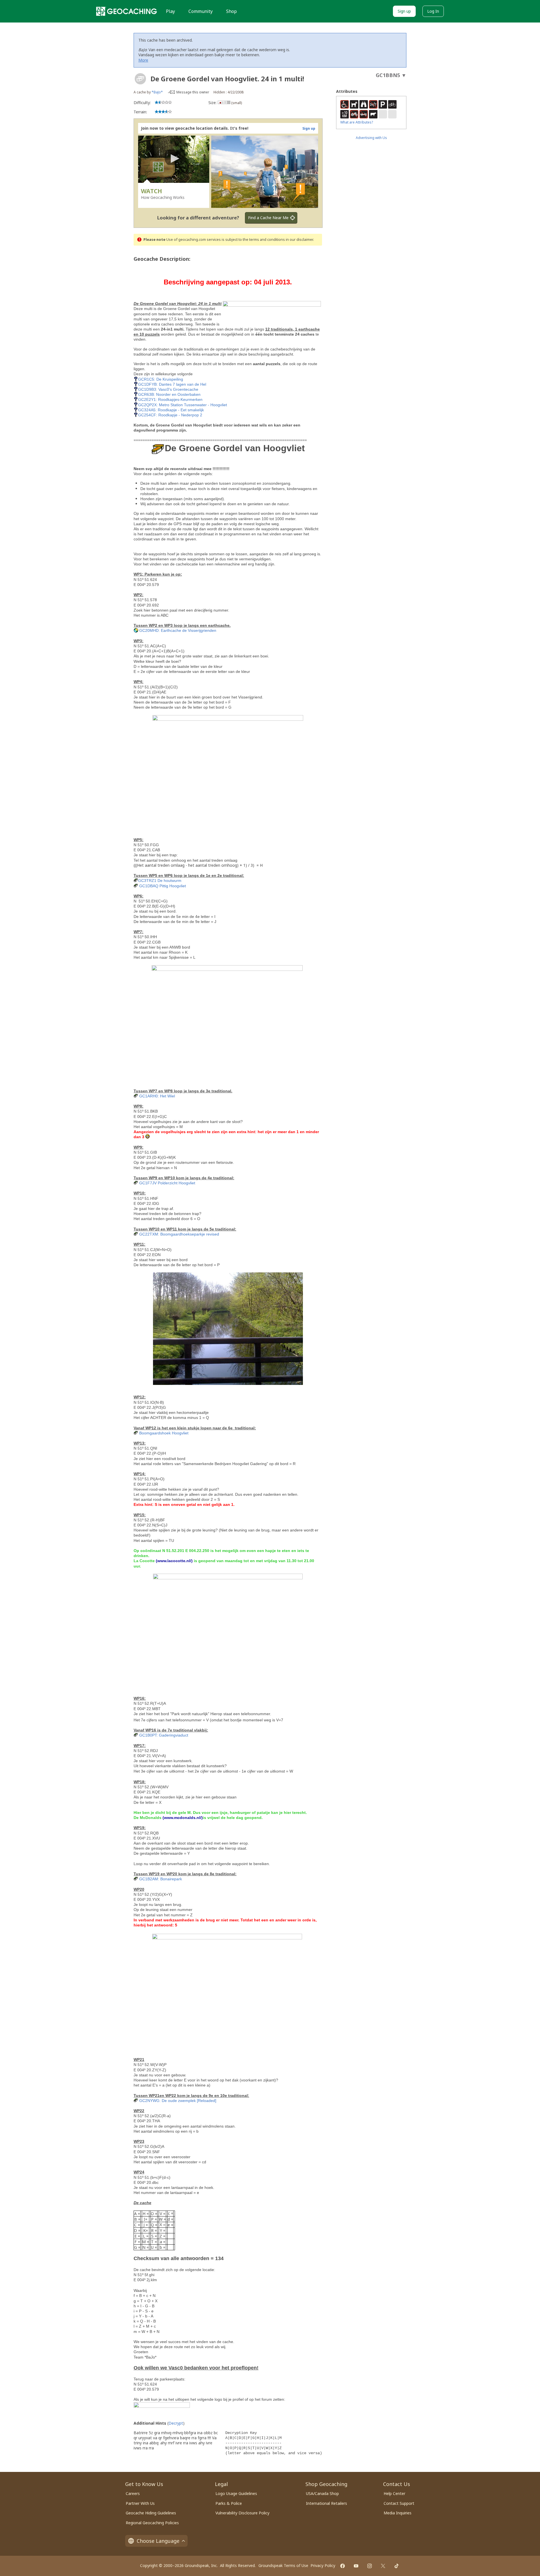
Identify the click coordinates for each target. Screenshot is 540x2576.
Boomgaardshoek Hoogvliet (164, 1433)
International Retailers (327, 2503)
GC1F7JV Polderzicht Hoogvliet (167, 1183)
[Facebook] (343, 2566)
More (143, 60)
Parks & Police (229, 2503)
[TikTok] (397, 2566)
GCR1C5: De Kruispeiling (161, 379)
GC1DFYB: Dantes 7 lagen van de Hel (172, 384)
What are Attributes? (357, 122)
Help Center (394, 2493)
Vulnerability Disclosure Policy (242, 2513)
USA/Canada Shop (322, 2493)
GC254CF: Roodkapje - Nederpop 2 (170, 415)
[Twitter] (383, 2566)
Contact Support (399, 2503)
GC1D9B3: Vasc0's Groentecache (168, 389)
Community (201, 11)
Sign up (404, 11)
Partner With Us (140, 2503)
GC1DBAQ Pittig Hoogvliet (163, 886)
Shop (231, 11)
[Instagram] (370, 2566)
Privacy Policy (323, 2565)
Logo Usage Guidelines (236, 2493)
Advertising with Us (371, 138)
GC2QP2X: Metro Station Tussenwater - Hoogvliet (183, 405)
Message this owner (193, 92)
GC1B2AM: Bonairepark (161, 1879)
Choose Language (158, 2541)
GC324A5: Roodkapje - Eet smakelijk (171, 410)
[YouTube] (356, 2566)
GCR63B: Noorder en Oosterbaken (169, 394)
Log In (433, 11)
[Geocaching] (127, 11)
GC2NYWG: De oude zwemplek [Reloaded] (178, 2101)
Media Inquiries (398, 2513)
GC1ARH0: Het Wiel (157, 1096)
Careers (133, 2493)
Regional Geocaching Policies (152, 2523)
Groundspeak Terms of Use (283, 2565)
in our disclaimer (299, 240)
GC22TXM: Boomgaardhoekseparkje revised (179, 1234)
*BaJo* (157, 92)
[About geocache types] (140, 79)
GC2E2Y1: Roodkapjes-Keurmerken (170, 399)
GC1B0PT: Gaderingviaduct (164, 1735)
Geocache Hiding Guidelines (151, 2513)
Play (170, 11)
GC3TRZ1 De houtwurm (160, 881)
